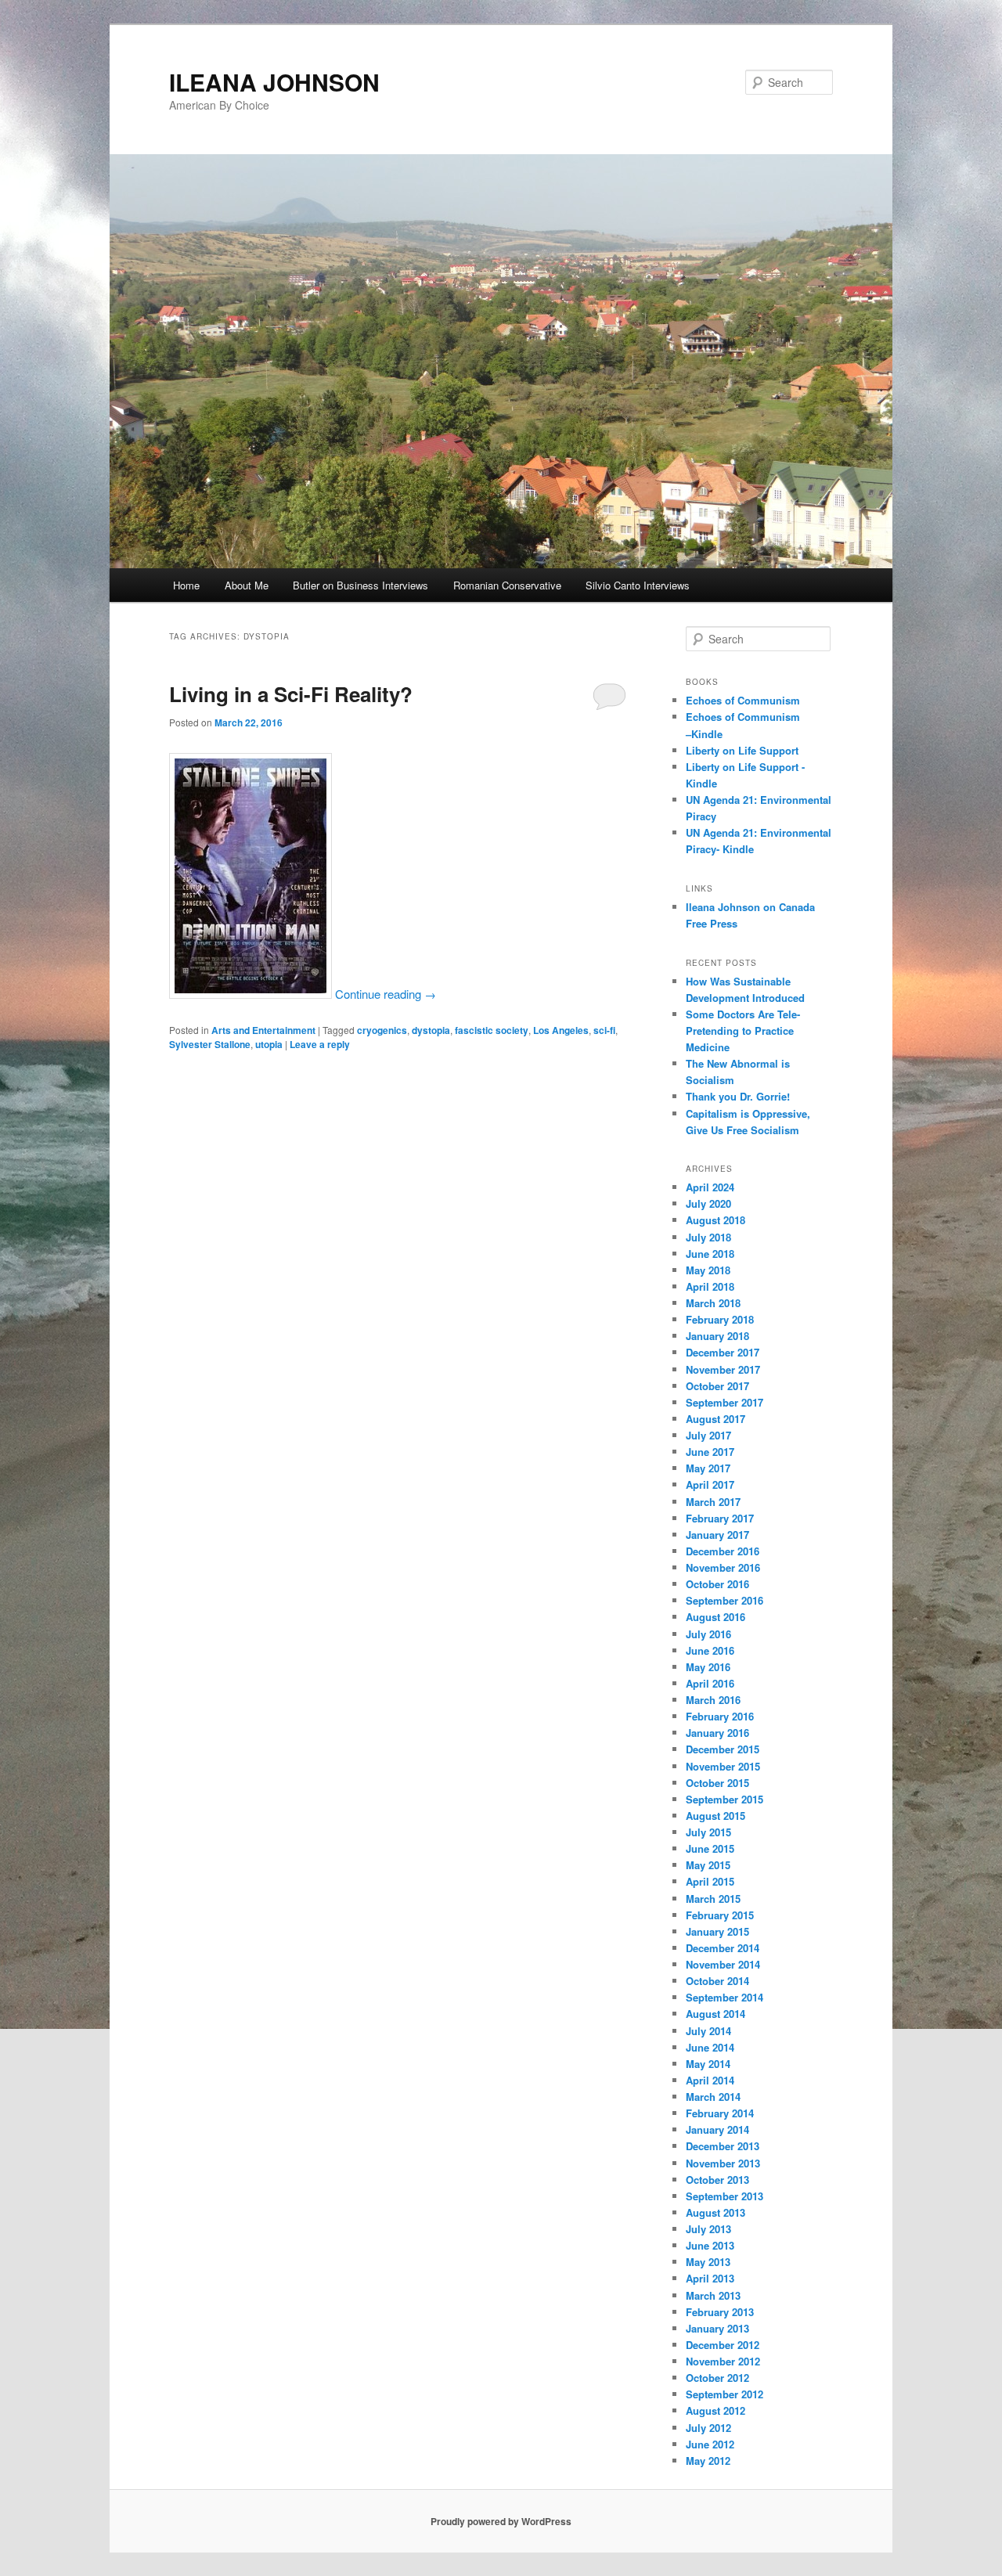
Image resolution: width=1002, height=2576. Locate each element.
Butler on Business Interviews (360, 585)
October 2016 (717, 1584)
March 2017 (713, 1502)
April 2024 (710, 1187)
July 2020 (708, 1203)
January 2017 (717, 1535)
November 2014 (723, 1964)
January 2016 (717, 1733)
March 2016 (713, 1700)
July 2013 (708, 2229)
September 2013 (724, 2196)
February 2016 (720, 1716)
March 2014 (713, 2097)
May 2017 (708, 1468)
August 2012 (715, 2410)
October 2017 (717, 1386)
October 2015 (717, 1783)
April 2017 (710, 1484)
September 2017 (724, 1402)
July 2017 (708, 1435)
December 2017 (723, 1352)
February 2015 (720, 1915)
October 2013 (717, 2180)
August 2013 (715, 2212)
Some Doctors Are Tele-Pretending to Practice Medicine (743, 1030)
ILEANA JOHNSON (274, 82)
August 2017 (715, 1419)
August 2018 (715, 1220)
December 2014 (723, 1948)
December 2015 (723, 1749)
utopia (269, 1044)
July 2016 (708, 1634)
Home (186, 585)
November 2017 (723, 1369)
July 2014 (708, 2031)
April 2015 (710, 1881)
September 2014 (724, 1997)
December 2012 (723, 2345)
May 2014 (708, 2064)
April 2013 (710, 2278)
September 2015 (724, 1799)
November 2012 (723, 2361)
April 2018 (710, 1286)
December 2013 (723, 2146)
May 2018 (708, 1270)
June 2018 (710, 1254)
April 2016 (710, 1683)
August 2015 (715, 1816)
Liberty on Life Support (742, 750)
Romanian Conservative (507, 585)
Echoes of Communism (743, 700)
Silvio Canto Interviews (638, 585)
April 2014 (710, 2080)
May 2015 (708, 1865)
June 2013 (710, 2245)
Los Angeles (561, 1030)
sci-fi (604, 1030)
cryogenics (382, 1030)
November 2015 (723, 1766)
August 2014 (715, 2014)
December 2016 (723, 1551)
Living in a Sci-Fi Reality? (291, 694)
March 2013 (713, 2295)
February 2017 (720, 1518)
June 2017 (710, 1452)
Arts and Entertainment (263, 1030)
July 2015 (708, 1832)
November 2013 (723, 2163)
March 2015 (713, 1899)
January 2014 (717, 2129)
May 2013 (708, 2262)
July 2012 (708, 2428)
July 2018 (708, 1237)
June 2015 (710, 1848)
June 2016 (710, 1650)
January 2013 (717, 2328)
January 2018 (717, 1336)
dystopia (431, 1030)
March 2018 (713, 1303)
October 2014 (717, 1981)
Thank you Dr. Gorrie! (738, 1096)
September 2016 (724, 1600)
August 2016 (715, 1617)
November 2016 (723, 1567)
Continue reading (386, 994)
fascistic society (492, 1030)
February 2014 (720, 2113)
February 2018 (720, 1319)
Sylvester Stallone (210, 1044)
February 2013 (720, 2312)
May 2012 (708, 2461)
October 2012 (717, 2378)
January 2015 (717, 1931)
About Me (247, 585)
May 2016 (708, 1667)
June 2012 (710, 2444)
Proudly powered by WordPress (501, 2521)
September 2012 (724, 2394)
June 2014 (710, 2047)
